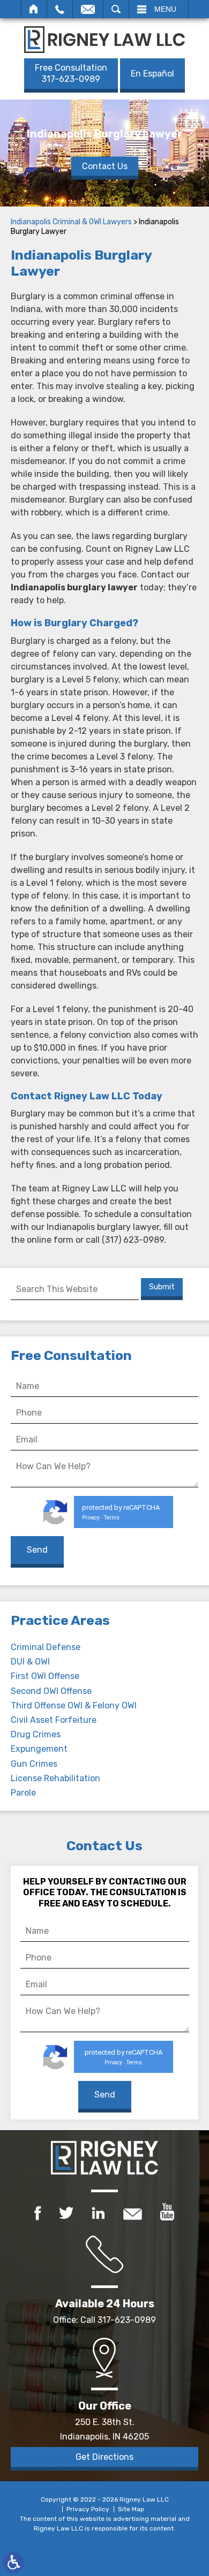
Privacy (91, 1518)
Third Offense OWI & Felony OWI (74, 1705)
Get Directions (104, 2457)
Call (60, 9)
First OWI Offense (45, 1676)
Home (34, 9)
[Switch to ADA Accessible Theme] (13, 2563)
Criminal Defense (46, 1647)
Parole (23, 1793)
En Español (152, 74)
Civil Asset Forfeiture (54, 1720)
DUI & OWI (30, 1662)
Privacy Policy (88, 2509)
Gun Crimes (34, 1764)
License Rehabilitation (55, 1778)
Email (88, 9)
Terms (112, 1518)
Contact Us (105, 166)
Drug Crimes (36, 1734)
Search (116, 9)
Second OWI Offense (51, 1691)
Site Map (131, 2509)
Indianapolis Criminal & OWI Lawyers (71, 222)
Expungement (39, 1749)
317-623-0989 (71, 73)
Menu (165, 9)
